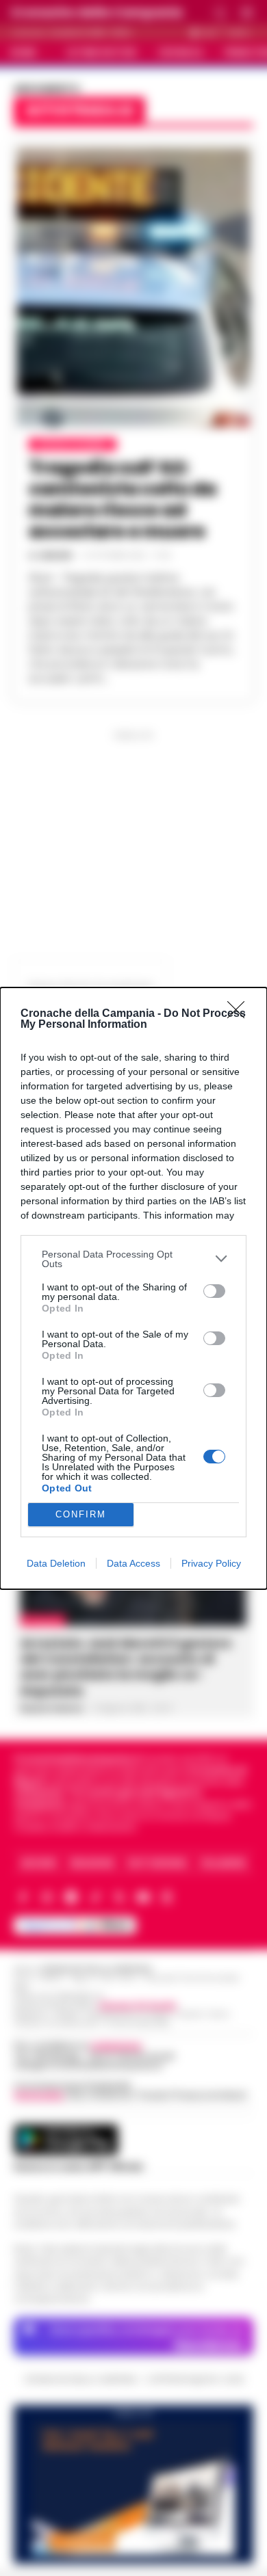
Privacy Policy (211, 1563)
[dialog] (133, 1288)
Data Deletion (56, 1563)
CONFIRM (81, 1514)
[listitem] (133, 1259)
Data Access (133, 1563)
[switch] (214, 1291)
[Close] (240, 1014)
